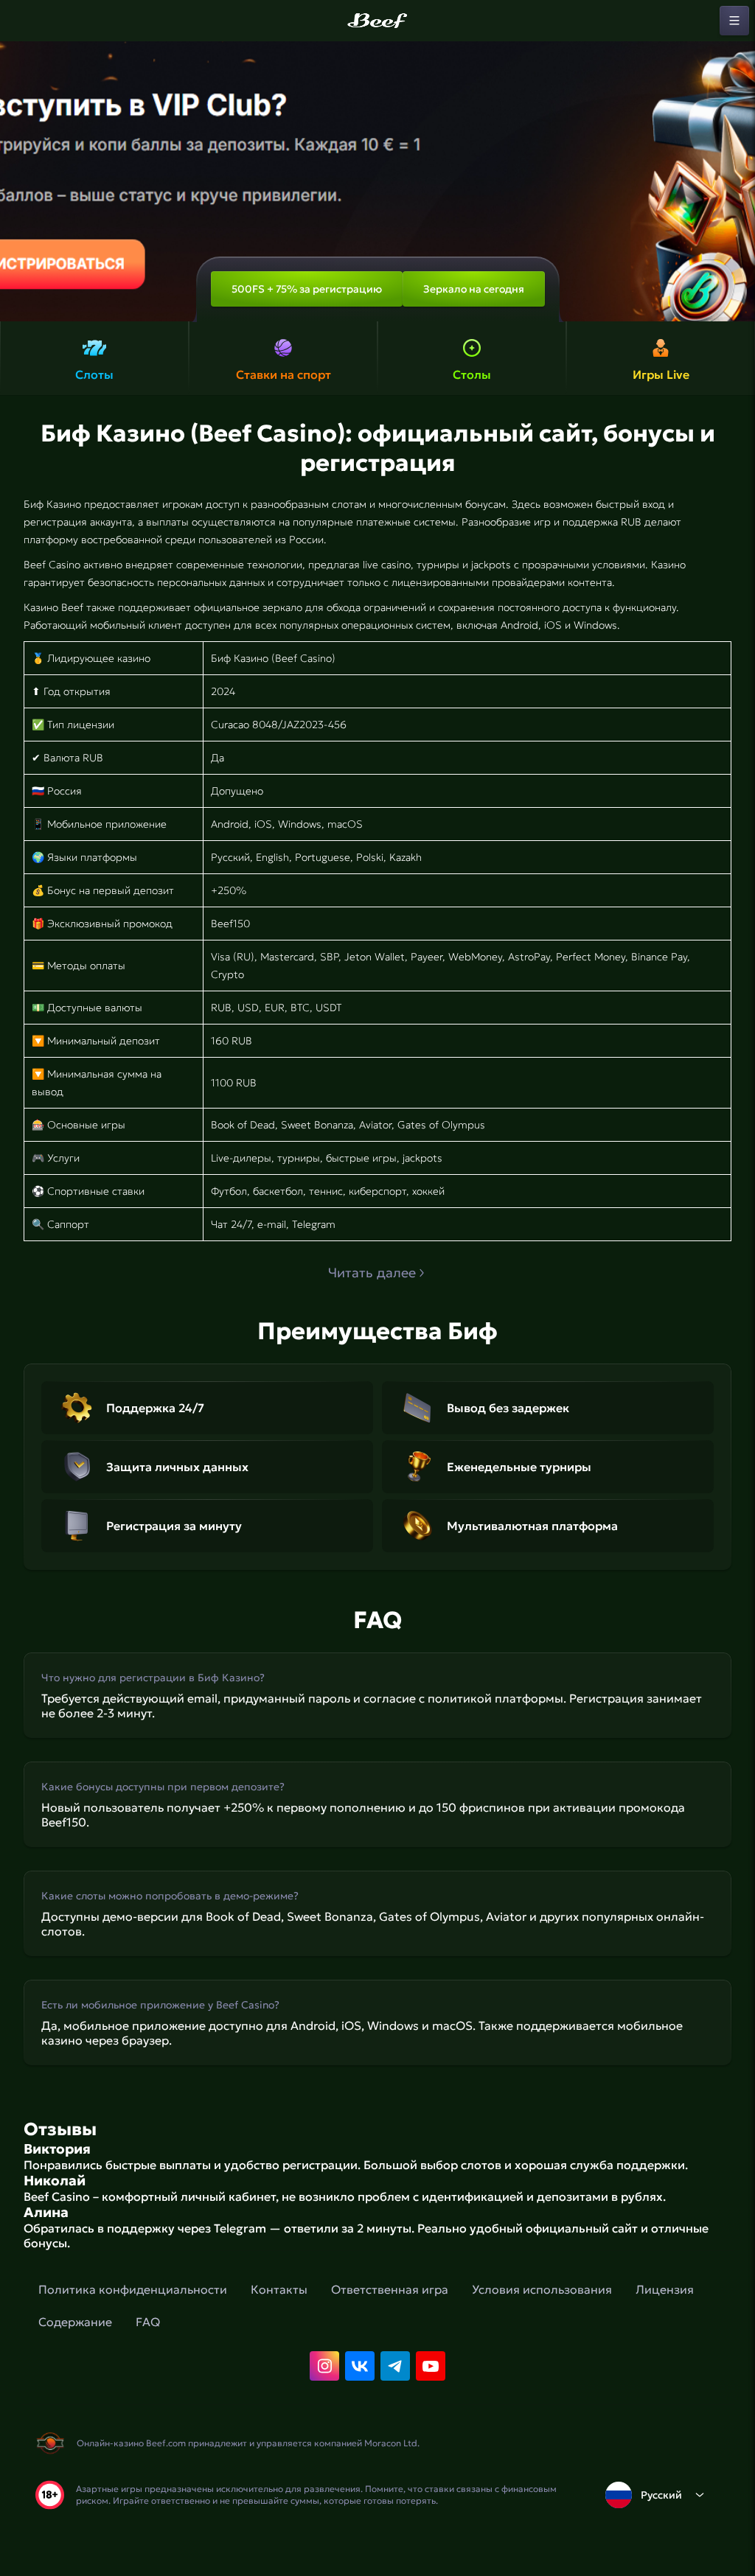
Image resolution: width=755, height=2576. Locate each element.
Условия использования (542, 2289)
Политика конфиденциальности (133, 2289)
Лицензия (665, 2289)
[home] (377, 21)
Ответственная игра (390, 2289)
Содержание (75, 2322)
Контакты (279, 2289)
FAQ (148, 2322)
